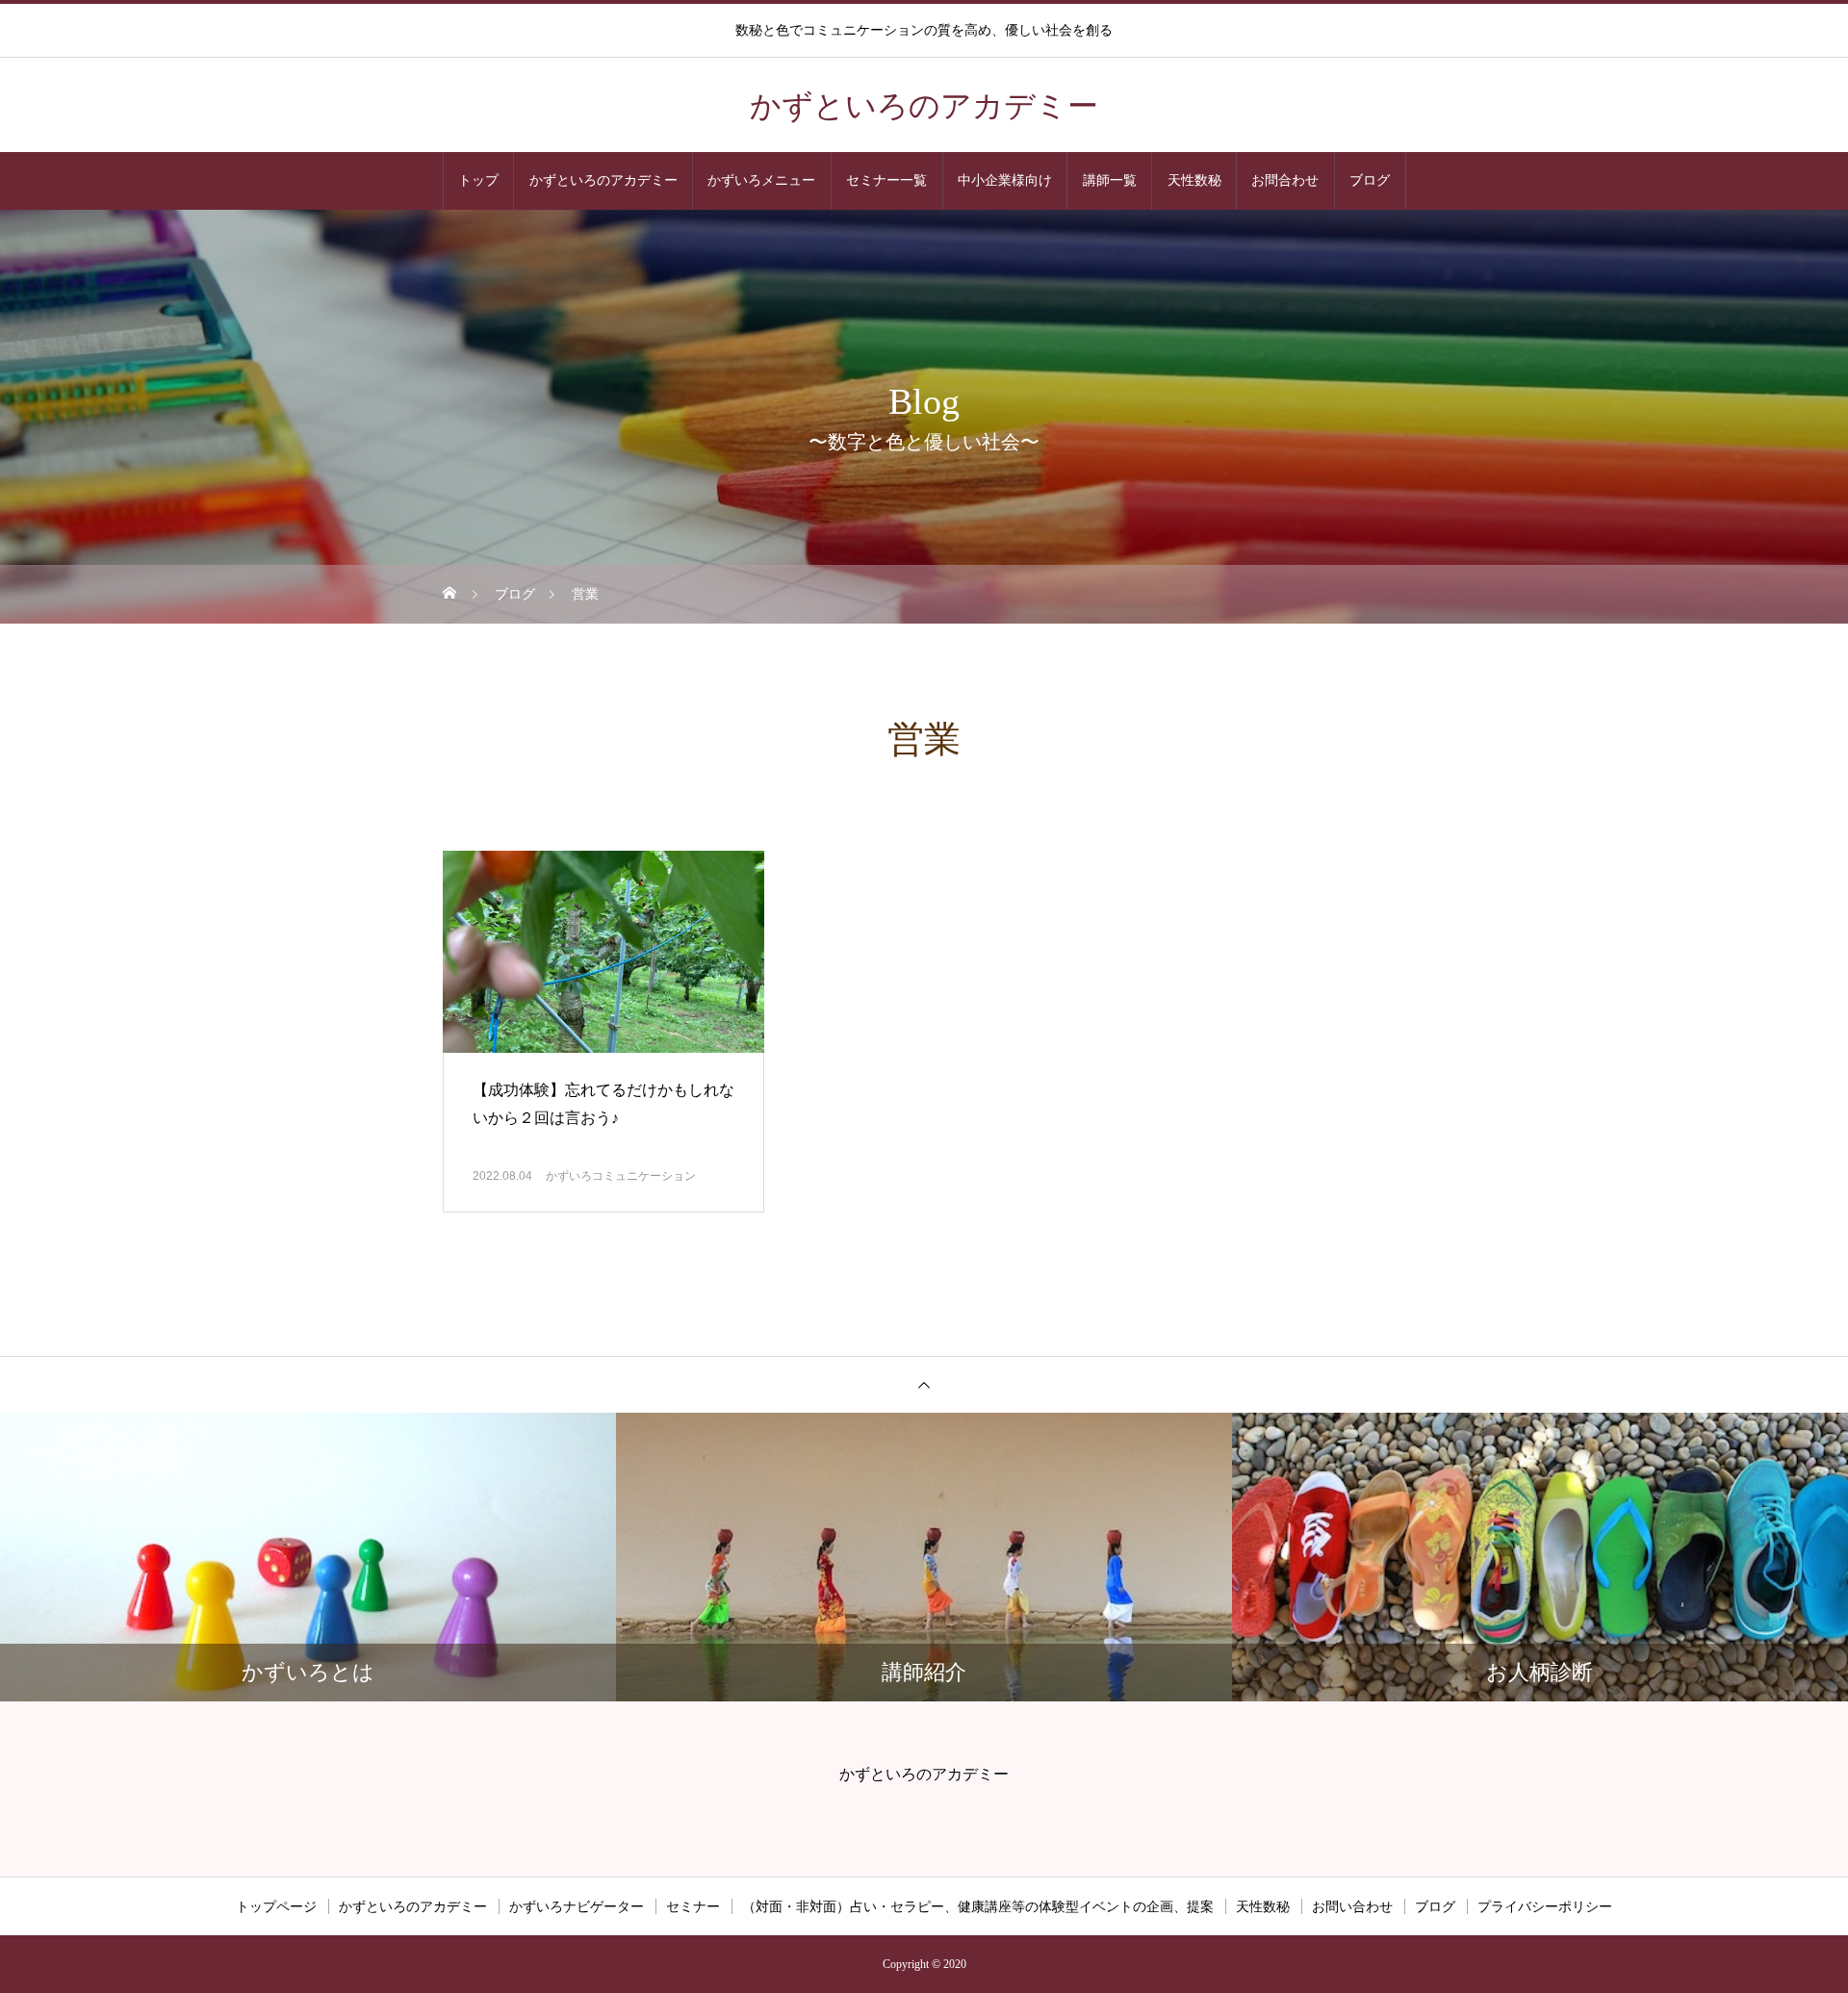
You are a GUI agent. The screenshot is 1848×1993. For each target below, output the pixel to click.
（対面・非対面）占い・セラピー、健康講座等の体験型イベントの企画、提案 (978, 1906)
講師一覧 (1110, 180)
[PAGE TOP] (924, 1384)
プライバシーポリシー (1545, 1906)
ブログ (1370, 180)
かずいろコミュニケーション (621, 1176)
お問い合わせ (1352, 1906)
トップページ (276, 1906)
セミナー (693, 1906)
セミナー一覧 (886, 180)
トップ (478, 180)
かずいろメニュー (761, 180)
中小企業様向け (1005, 180)
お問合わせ (1285, 180)
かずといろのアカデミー (603, 180)
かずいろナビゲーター (577, 1906)
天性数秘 (1194, 180)
